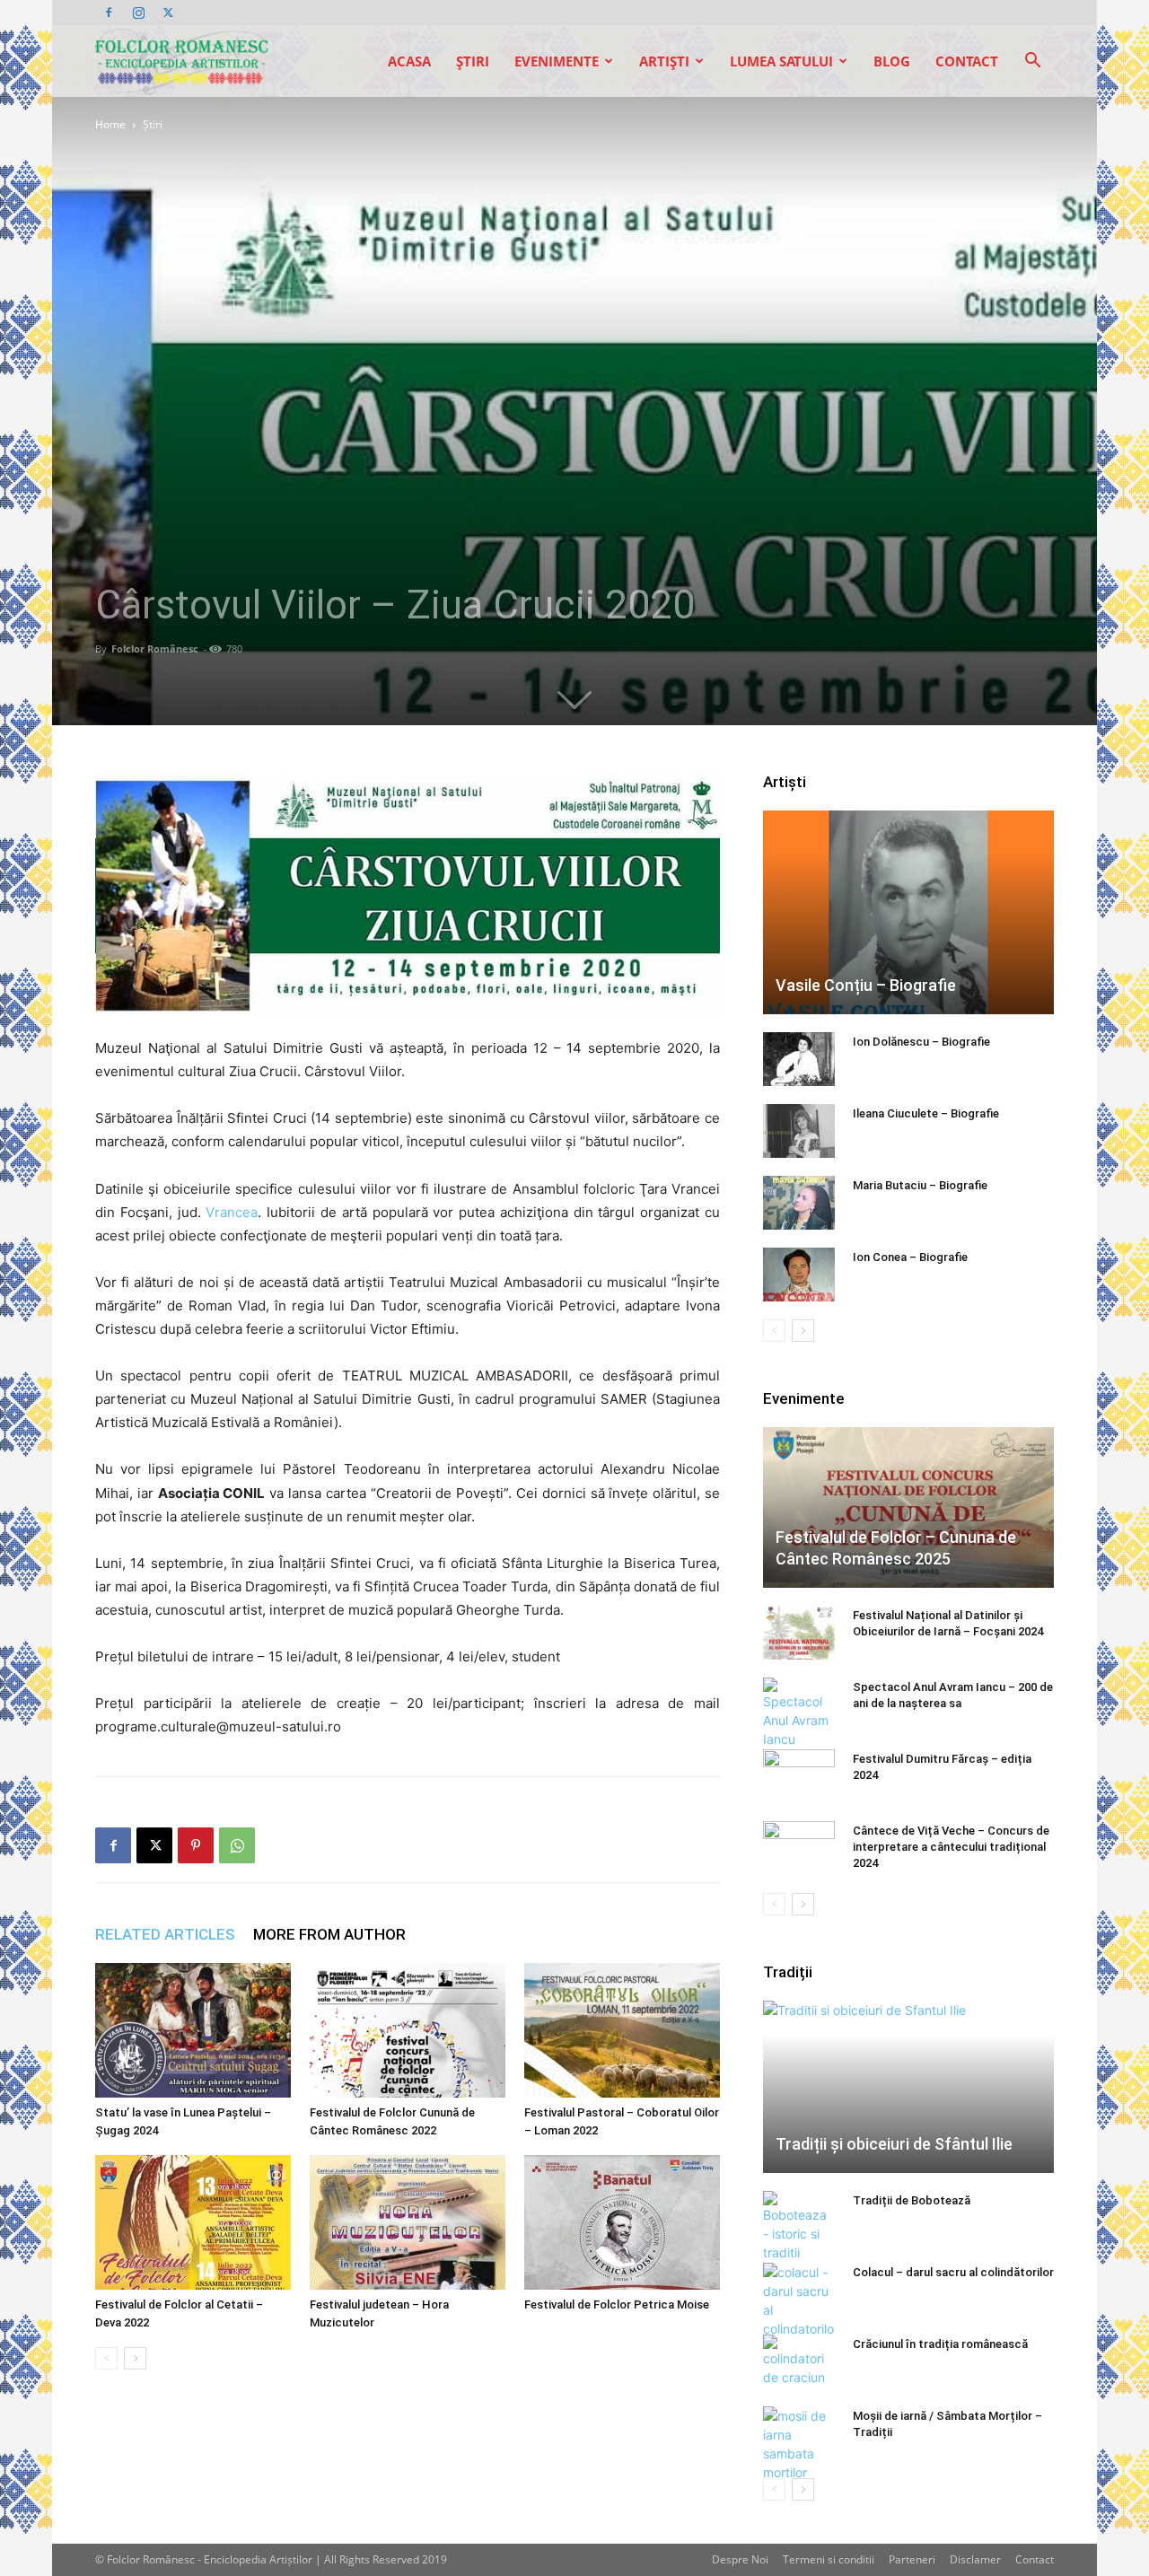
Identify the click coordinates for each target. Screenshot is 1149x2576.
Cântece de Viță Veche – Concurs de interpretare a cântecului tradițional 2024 (951, 1847)
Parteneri (912, 2559)
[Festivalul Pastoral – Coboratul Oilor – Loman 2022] (622, 2030)
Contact (967, 61)
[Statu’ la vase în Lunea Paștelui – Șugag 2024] (193, 2030)
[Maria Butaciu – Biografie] (799, 1203)
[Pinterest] (196, 1845)
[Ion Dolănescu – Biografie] (799, 1059)
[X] (168, 13)
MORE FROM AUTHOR (329, 1934)
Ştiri (473, 61)
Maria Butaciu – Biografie (920, 1185)
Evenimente (557, 61)
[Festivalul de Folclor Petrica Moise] (622, 2222)
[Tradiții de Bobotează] (799, 2226)
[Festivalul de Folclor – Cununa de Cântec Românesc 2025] (908, 1507)
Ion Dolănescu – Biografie (921, 1042)
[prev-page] (106, 2358)
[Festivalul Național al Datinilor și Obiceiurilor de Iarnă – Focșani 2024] (799, 1633)
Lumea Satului (781, 61)
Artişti (664, 61)
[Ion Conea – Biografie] (799, 1275)
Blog (892, 61)
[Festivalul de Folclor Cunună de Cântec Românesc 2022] (408, 2030)
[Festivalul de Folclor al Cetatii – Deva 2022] (193, 2222)
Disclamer (975, 2559)
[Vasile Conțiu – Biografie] (908, 912)
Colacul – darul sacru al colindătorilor (953, 2272)
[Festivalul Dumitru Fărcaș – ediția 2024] (799, 1776)
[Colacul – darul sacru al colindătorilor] (799, 2300)
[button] (1032, 62)
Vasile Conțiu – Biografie (866, 985)
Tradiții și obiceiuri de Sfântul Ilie (894, 2144)
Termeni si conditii (829, 2559)
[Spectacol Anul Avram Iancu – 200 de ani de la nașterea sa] (799, 1713)
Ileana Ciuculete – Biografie (926, 1113)
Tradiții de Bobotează (912, 2200)
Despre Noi (740, 2559)
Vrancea (232, 1212)
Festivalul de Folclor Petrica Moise (617, 2304)
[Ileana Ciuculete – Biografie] (799, 1131)
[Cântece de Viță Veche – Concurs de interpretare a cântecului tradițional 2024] (799, 1848)
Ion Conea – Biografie (910, 1257)
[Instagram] (138, 13)
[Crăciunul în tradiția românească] (799, 2361)
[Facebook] (109, 13)
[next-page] (135, 2358)
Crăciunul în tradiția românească (940, 2344)
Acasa (409, 61)
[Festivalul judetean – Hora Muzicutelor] (408, 2222)
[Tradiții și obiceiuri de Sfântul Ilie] (908, 2087)
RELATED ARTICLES (165, 1934)
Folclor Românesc (155, 648)
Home (110, 124)
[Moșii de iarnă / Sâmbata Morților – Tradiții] (799, 2444)
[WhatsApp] (237, 1845)
